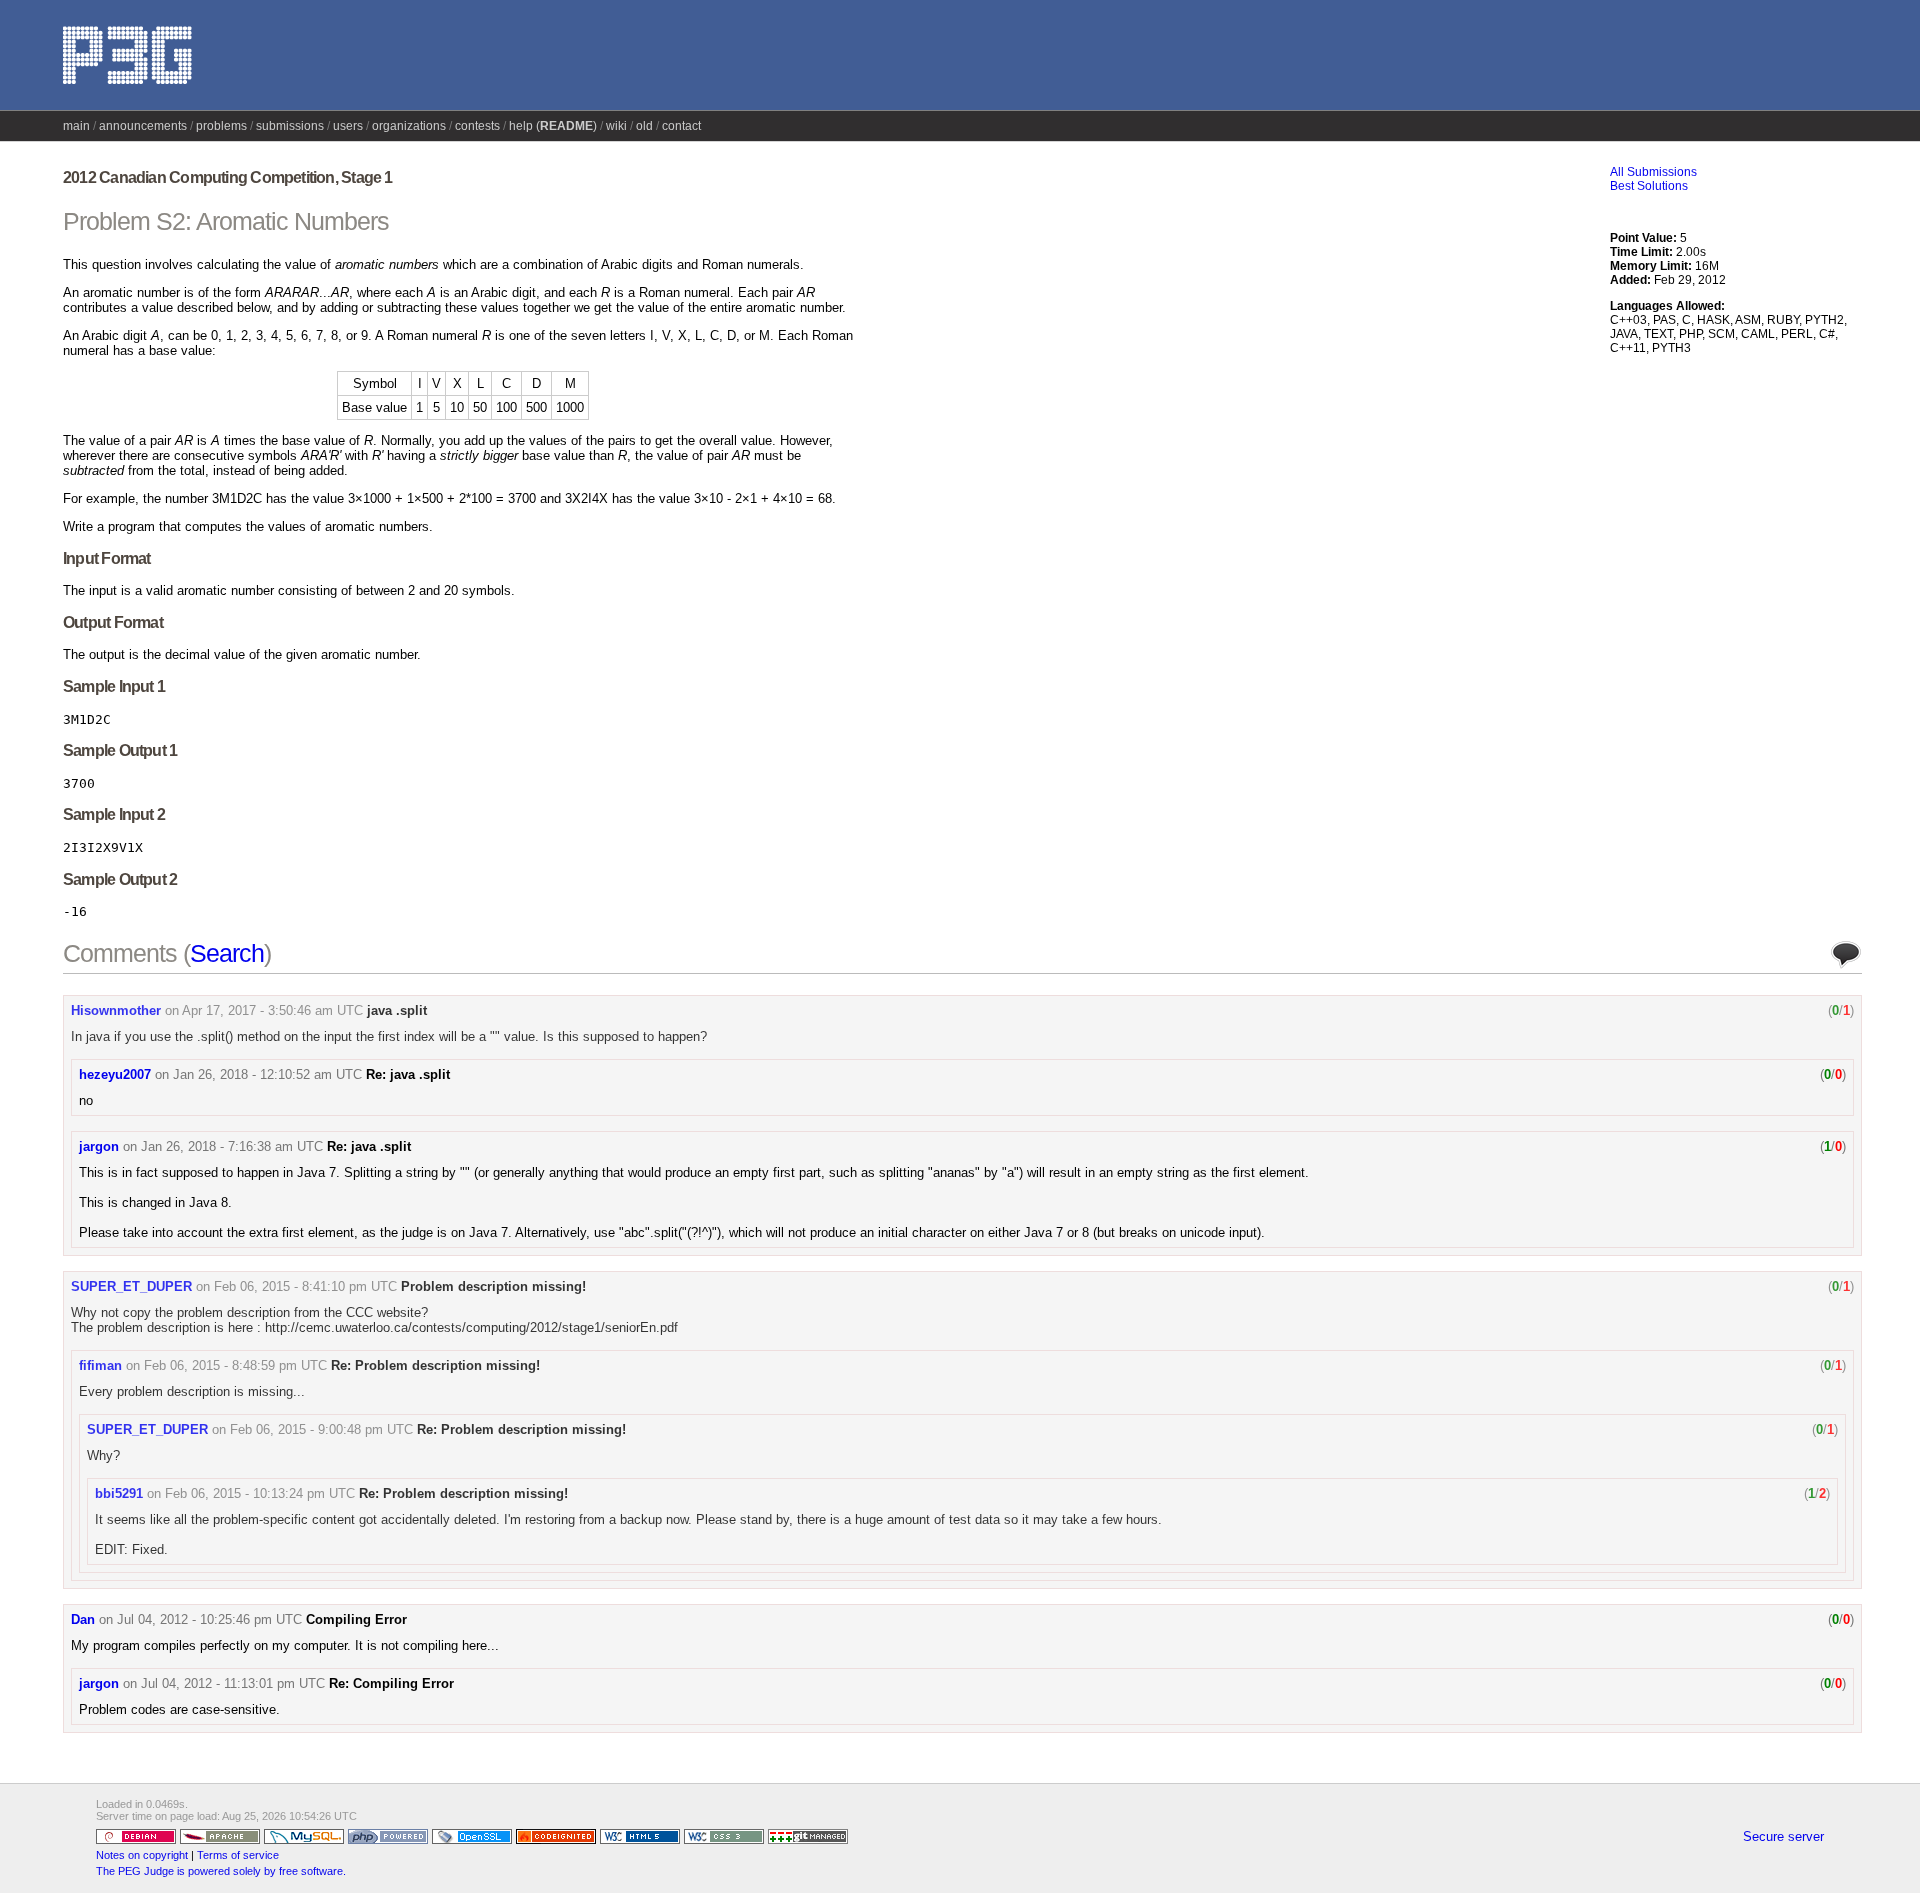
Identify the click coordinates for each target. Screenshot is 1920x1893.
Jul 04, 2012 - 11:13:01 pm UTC (233, 1683)
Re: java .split (408, 1074)
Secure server (1783, 1836)
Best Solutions (1649, 186)
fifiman (100, 1365)
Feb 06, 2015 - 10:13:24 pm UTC (260, 1493)
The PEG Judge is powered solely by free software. (221, 1871)
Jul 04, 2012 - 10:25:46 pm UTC (209, 1619)
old (644, 126)
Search (227, 953)
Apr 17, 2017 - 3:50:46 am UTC (272, 1010)
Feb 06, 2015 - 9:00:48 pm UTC (321, 1429)
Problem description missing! (493, 1286)
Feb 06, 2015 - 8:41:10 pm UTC (305, 1286)
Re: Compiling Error (391, 1683)
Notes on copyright (142, 1855)
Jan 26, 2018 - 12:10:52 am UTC (267, 1074)
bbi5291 (119, 1493)
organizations (409, 126)
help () (553, 126)
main (76, 126)
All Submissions (1653, 172)
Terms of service (238, 1855)
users (348, 126)
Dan (83, 1619)
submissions (290, 126)
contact (681, 126)
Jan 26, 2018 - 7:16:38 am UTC (232, 1146)
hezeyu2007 (115, 1074)
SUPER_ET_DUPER (131, 1286)
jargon (99, 1146)
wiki (616, 126)
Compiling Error (356, 1619)
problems (221, 126)
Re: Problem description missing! (435, 1365)
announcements (143, 126)
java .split (397, 1010)
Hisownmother (116, 1010)
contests (477, 126)
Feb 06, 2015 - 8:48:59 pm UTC (235, 1365)
